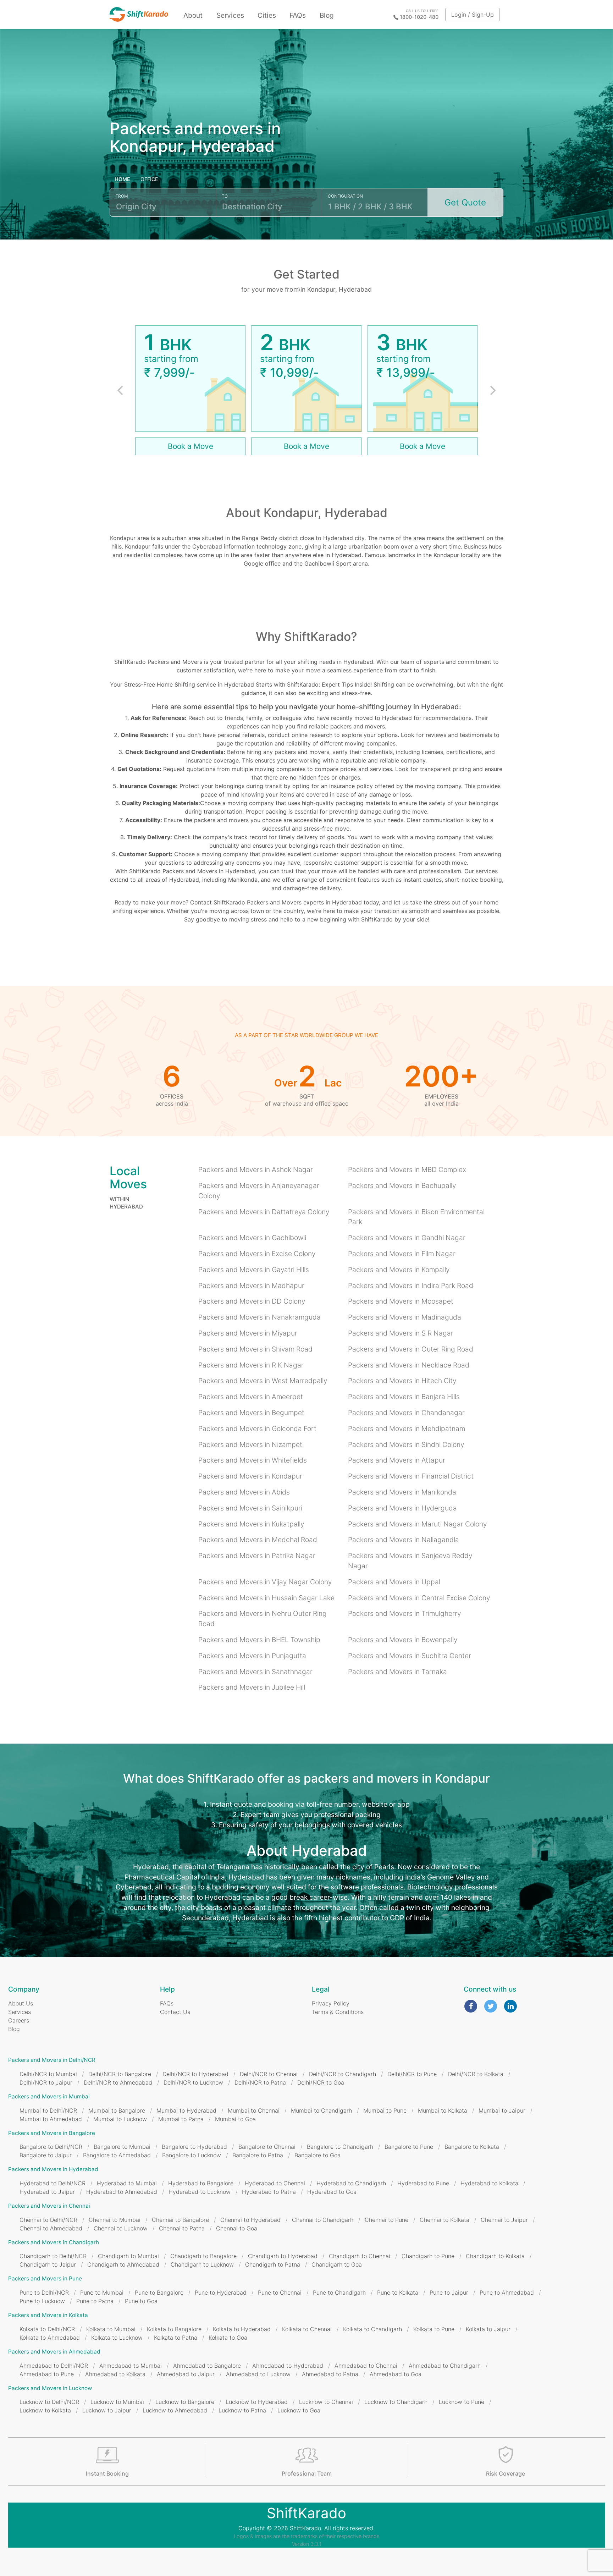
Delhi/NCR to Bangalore (120, 2074)
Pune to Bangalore (159, 2292)
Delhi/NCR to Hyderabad (195, 2074)
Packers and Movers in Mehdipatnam (407, 1429)
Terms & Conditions (338, 2012)
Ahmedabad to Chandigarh (445, 2366)
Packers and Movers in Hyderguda (402, 1508)
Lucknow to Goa (299, 2410)
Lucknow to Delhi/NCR (49, 2402)
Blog (327, 15)
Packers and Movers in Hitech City (402, 1381)
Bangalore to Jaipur (46, 2155)
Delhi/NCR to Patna (260, 2082)
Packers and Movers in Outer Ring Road (411, 1349)
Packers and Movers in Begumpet (251, 1413)
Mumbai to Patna (181, 2119)
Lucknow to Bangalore (185, 2402)
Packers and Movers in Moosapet (401, 1301)
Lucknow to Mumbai (117, 2402)
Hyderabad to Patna (269, 2192)
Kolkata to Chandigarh (372, 2329)
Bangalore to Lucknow (192, 2155)
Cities (267, 15)
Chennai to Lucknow (121, 2228)
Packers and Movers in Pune (45, 2278)
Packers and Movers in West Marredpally (263, 1381)
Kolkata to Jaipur (488, 2329)
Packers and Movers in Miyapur (248, 1333)
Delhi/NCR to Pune (412, 2074)
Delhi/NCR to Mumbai (48, 2074)
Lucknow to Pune (462, 2402)
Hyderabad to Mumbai (127, 2183)
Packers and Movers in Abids (244, 1492)
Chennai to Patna (182, 2228)
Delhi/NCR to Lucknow (193, 2082)
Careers (19, 2020)
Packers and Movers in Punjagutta (252, 1656)
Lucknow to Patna (242, 2410)
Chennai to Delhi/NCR (48, 2220)
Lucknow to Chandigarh (396, 2402)
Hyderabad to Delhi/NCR (53, 2183)
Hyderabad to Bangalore (201, 2183)
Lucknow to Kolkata (45, 2410)
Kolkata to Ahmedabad (50, 2338)
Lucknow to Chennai (326, 2402)
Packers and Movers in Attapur (397, 1460)
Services (230, 15)
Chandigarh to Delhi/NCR (53, 2256)
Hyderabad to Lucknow (200, 2192)
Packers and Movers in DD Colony (252, 1301)
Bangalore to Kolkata (472, 2147)
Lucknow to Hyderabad (257, 2402)
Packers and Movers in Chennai (49, 2206)
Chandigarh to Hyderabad (283, 2256)
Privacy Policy (331, 2003)
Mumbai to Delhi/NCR (48, 2110)
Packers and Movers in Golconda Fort (257, 1429)
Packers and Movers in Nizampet (250, 1444)
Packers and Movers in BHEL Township (259, 1640)
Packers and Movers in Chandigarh (54, 2242)
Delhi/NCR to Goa (321, 2082)
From (122, 196)
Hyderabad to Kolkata (489, 2183)
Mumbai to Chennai (254, 2110)
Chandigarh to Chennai (360, 2256)
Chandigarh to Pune (428, 2256)
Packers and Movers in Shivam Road (255, 1349)
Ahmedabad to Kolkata (115, 2374)
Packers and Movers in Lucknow (50, 2388)
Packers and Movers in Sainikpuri (250, 1508)
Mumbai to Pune (385, 2110)
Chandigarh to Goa (337, 2264)
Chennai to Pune (386, 2220)
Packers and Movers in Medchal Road (258, 1540)
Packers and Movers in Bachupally (402, 1185)
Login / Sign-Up (473, 15)
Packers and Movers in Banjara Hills (404, 1397)
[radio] (123, 180)
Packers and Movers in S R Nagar (401, 1333)
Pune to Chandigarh (339, 2292)
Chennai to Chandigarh (323, 2220)
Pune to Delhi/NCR (44, 2292)
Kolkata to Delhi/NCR (47, 2329)
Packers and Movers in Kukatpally (251, 1524)
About (193, 15)
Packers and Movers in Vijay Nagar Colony (265, 1582)
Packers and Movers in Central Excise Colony (419, 1598)
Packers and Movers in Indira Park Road (411, 1286)
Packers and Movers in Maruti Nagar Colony (417, 1524)
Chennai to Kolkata (444, 2220)
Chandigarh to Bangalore (203, 2256)
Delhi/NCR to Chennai (269, 2074)
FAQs (298, 15)
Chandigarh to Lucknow (202, 2264)
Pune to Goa (141, 2301)
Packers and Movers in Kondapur (250, 1476)
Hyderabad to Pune (423, 2183)
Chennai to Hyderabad (250, 2220)
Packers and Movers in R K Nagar (251, 1365)
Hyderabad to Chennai (275, 2183)
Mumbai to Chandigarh (321, 2110)
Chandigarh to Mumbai (128, 2256)
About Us (21, 2003)
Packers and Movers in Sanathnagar (255, 1672)
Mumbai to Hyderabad (186, 2110)
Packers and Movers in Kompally (399, 1270)
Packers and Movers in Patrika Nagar (257, 1556)
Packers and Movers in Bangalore (52, 2133)
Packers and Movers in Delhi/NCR (52, 2060)
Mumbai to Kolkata (443, 2110)
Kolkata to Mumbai (111, 2329)
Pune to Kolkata (398, 2292)
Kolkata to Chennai (307, 2329)
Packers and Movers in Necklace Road (409, 1365)
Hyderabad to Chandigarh (351, 2183)
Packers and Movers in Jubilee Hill (252, 1687)
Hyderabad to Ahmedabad (122, 2192)
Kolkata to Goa (228, 2338)
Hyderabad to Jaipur (47, 2192)
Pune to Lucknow (42, 2301)
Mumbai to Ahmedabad (51, 2119)
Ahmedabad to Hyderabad (288, 2366)
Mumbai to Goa (235, 2119)
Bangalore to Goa (317, 2155)
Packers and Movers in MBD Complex (407, 1169)
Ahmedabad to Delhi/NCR (54, 2366)
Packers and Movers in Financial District (411, 1476)
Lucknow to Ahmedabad (175, 2410)
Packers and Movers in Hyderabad (53, 2169)
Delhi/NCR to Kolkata (476, 2074)
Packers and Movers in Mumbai (49, 2096)
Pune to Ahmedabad (507, 2292)
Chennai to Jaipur (504, 2220)
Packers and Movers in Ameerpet (251, 1397)
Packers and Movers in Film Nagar (402, 1254)
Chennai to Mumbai (115, 2220)
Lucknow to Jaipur (107, 2410)
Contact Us (175, 2012)
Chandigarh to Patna (273, 2264)
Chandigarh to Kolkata (495, 2256)
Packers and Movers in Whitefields (253, 1460)
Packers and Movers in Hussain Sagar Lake (266, 1598)
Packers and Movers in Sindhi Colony (406, 1444)
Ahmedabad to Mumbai (131, 2366)
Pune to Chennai (280, 2292)
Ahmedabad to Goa (396, 2374)
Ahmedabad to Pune (47, 2374)
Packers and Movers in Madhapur (251, 1286)
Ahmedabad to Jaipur (186, 2374)
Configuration (345, 196)
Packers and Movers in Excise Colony (257, 1254)
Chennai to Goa (237, 2228)
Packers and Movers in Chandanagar (406, 1413)
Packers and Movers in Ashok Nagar (256, 1169)
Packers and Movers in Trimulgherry (404, 1613)
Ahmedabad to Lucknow (258, 2374)
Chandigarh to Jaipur (48, 2264)
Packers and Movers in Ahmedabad (54, 2352)
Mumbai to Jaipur (502, 2110)
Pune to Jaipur (449, 2292)
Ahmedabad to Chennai (366, 2366)
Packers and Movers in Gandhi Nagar (407, 1238)
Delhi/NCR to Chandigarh (343, 2074)
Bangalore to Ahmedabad (117, 2155)
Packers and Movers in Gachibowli (252, 1238)
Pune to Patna (95, 2301)
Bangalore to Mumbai (122, 2147)
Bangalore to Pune (409, 2147)
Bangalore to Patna (258, 2155)
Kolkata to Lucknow (117, 2338)
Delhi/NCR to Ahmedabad (118, 2082)
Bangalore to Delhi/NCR (51, 2147)
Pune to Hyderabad (221, 2292)
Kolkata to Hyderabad (242, 2329)
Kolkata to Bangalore (174, 2329)
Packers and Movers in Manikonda (402, 1492)
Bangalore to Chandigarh (340, 2147)
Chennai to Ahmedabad (51, 2228)
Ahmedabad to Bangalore (207, 2366)
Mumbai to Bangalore (117, 2110)
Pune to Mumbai (102, 2292)
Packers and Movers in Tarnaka (397, 1672)
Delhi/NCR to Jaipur (46, 2082)
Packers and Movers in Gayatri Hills (254, 1270)
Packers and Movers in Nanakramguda (259, 1317)
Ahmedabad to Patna (330, 2374)
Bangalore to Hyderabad (194, 2147)
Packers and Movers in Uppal (394, 1582)
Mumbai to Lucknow (120, 2119)
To (225, 196)
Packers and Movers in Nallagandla (404, 1540)
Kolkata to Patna (176, 2338)
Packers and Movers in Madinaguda (405, 1317)
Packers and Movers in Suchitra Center (410, 1656)
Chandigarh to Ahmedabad (123, 2264)
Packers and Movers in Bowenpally (403, 1640)
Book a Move (190, 446)
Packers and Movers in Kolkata (48, 2315)
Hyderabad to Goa (332, 2192)
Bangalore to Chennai (267, 2147)
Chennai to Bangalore (180, 2220)
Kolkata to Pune (434, 2329)
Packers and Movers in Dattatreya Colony (264, 1212)
